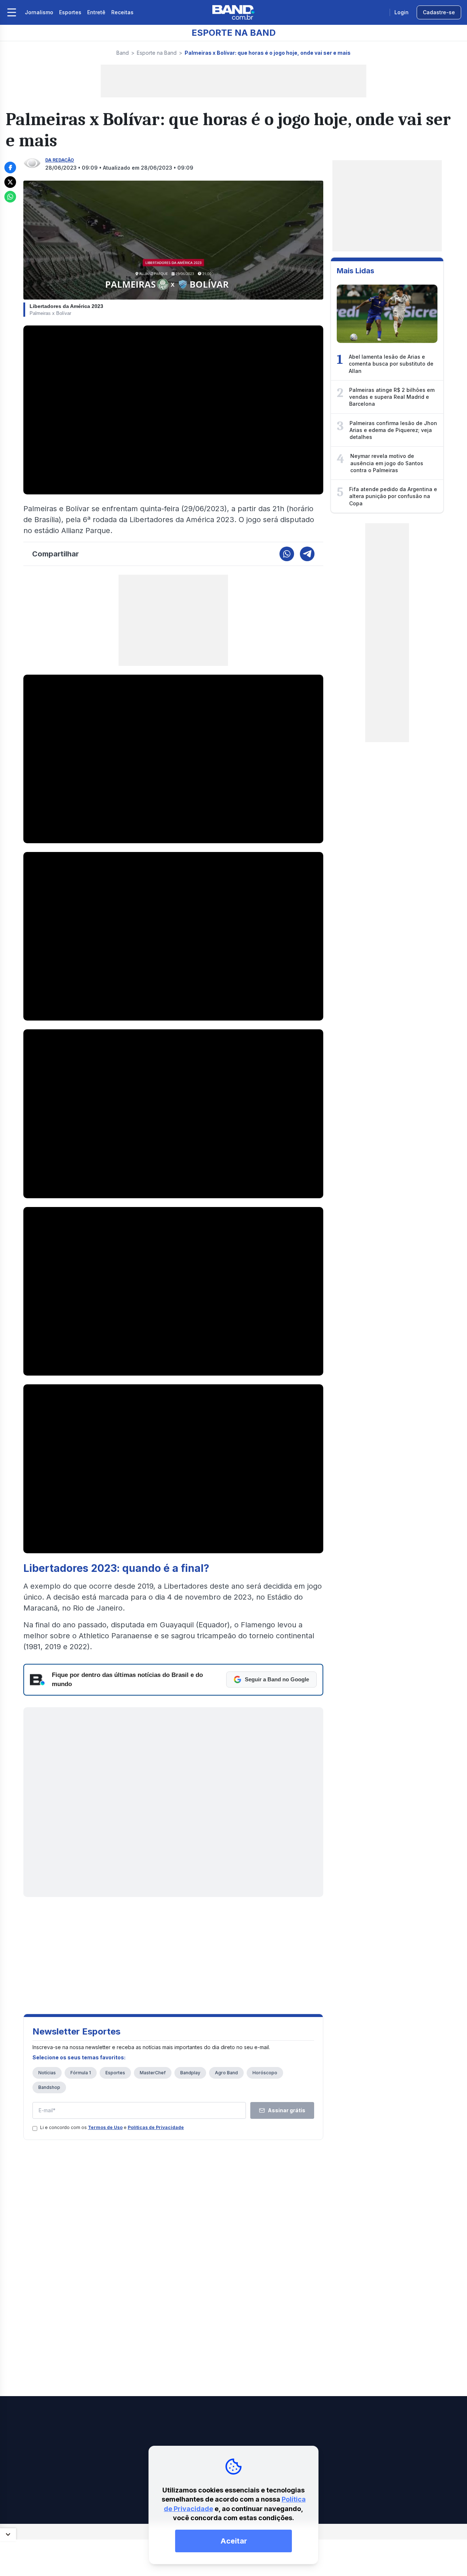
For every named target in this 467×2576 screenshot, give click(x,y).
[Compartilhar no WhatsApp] (10, 197)
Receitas (122, 12)
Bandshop (49, 2087)
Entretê (96, 12)
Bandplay (190, 2073)
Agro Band (226, 2073)
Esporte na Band (157, 53)
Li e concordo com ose (112, 2127)
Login (402, 12)
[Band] (233, 12)
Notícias (47, 2073)
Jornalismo (39, 12)
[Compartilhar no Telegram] (307, 554)
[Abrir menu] (12, 12)
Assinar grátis (287, 2110)
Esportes (70, 12)
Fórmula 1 (81, 2073)
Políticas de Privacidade (156, 2127)
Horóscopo (265, 2073)
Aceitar (234, 2541)
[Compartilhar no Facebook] (10, 167)
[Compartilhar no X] (10, 182)
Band (123, 53)
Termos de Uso (105, 2127)
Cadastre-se (439, 12)
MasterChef (153, 2073)
